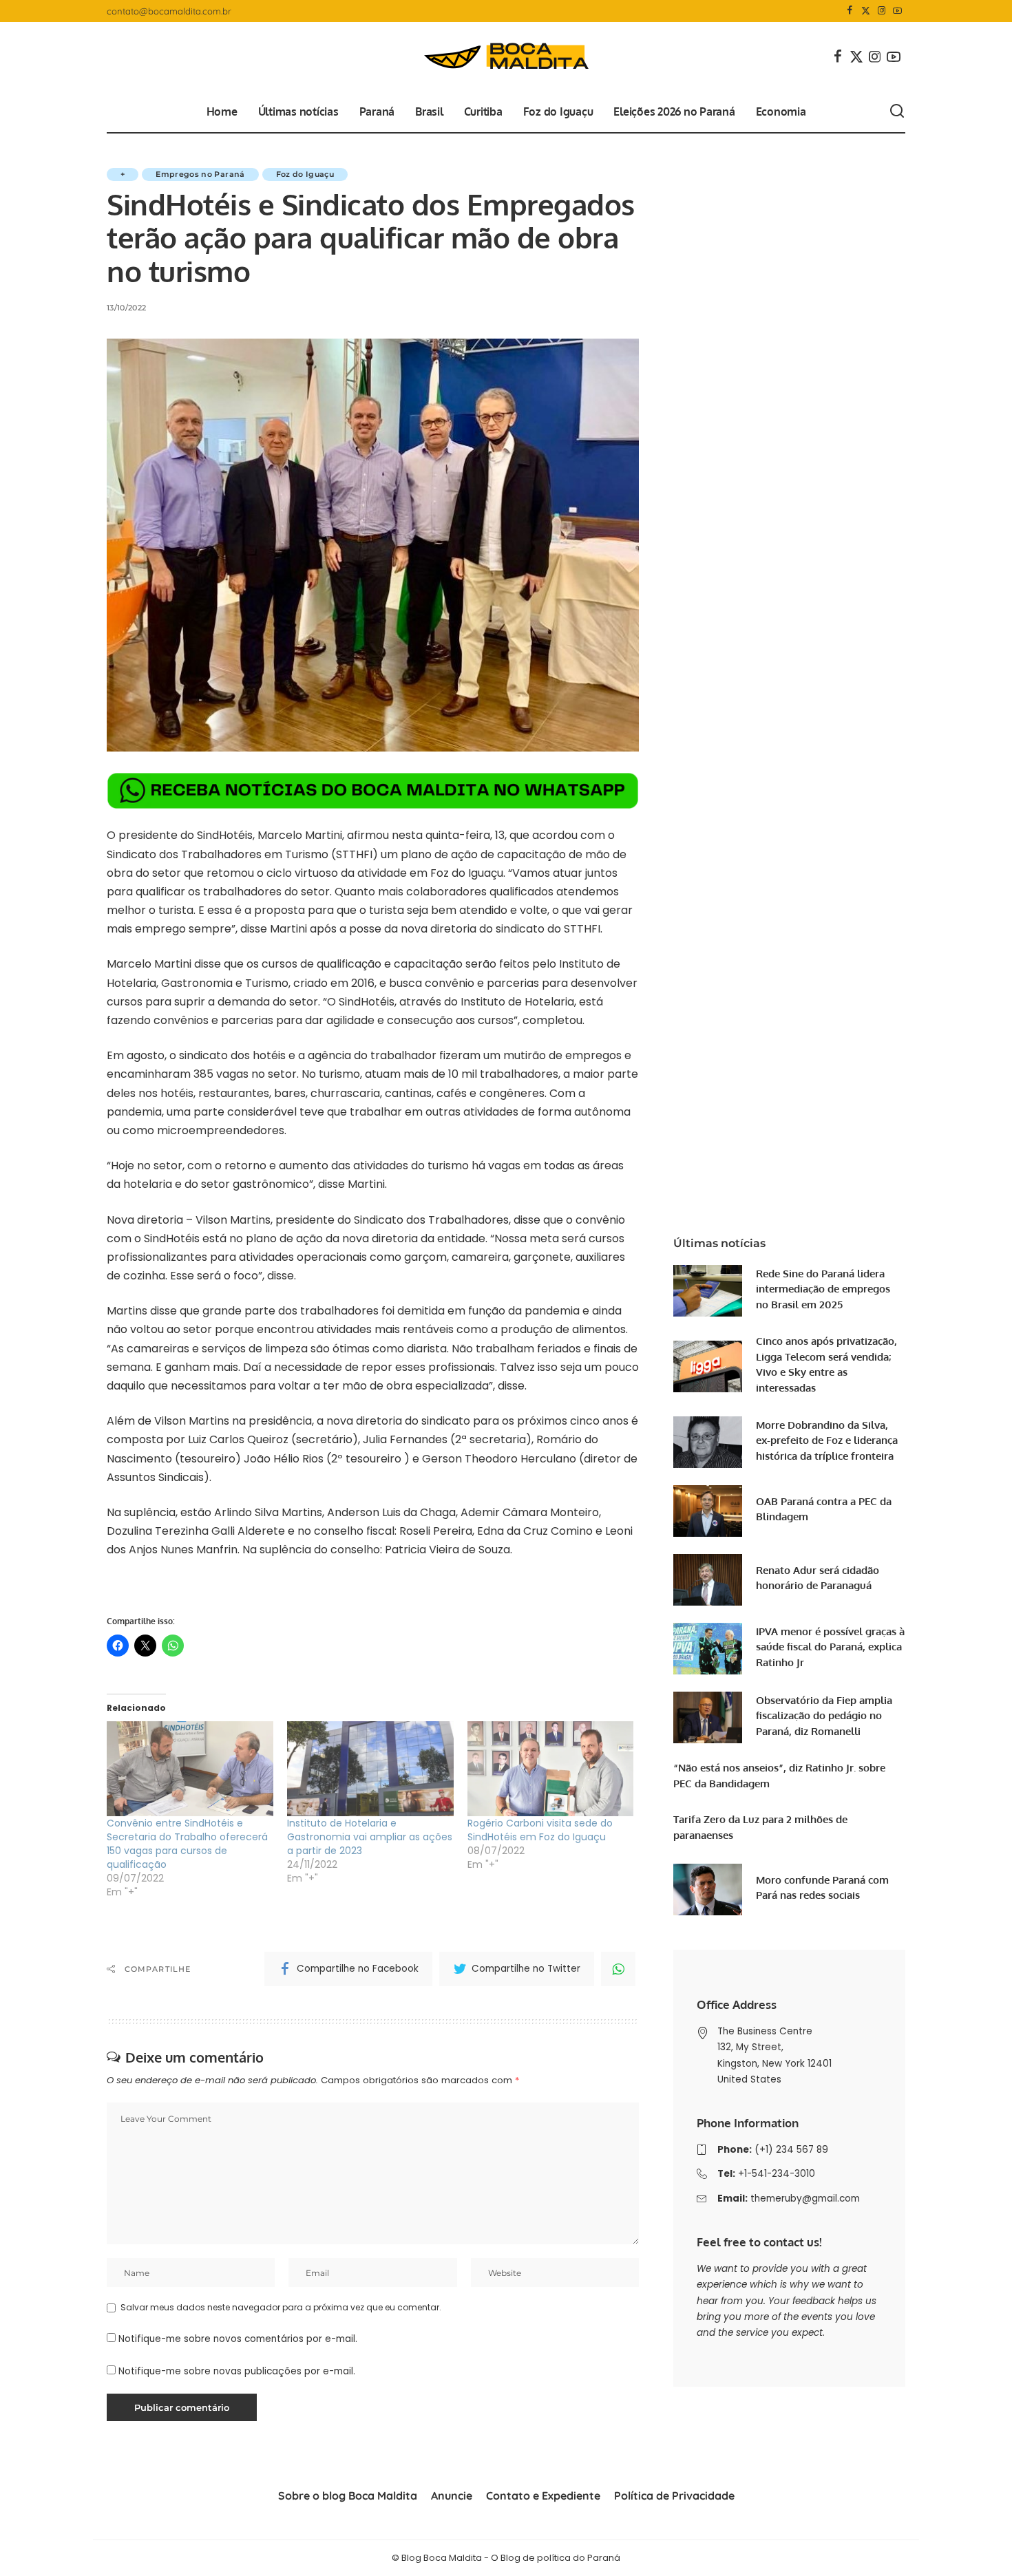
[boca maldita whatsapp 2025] (373, 790)
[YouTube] (897, 11)
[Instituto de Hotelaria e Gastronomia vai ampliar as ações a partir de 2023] (370, 1769)
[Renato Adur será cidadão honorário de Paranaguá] (708, 1580)
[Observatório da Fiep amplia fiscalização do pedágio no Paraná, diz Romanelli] (708, 1717)
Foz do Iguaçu (305, 174)
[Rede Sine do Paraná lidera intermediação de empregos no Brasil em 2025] (708, 1291)
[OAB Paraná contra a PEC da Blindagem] (708, 1511)
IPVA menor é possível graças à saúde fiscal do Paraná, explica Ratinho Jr (830, 1647)
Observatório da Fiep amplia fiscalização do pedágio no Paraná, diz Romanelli (824, 1716)
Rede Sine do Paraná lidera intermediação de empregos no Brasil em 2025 (823, 1289)
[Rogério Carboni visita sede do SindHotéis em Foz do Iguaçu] (551, 1769)
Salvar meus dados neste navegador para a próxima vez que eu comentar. (281, 2307)
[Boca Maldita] (506, 56)
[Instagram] (882, 11)
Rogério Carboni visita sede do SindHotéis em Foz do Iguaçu (540, 1830)
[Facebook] (850, 11)
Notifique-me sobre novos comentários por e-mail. (238, 2339)
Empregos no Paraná (200, 174)
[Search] (897, 111)
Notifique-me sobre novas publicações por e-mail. (237, 2371)
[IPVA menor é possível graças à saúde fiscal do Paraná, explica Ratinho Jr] (708, 1649)
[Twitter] (866, 11)
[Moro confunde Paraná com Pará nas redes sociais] (708, 1890)
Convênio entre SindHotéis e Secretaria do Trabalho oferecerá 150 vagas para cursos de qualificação (187, 1844)
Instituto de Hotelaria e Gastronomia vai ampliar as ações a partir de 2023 (370, 1837)
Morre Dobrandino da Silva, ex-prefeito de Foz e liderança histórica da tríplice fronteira (827, 1440)
